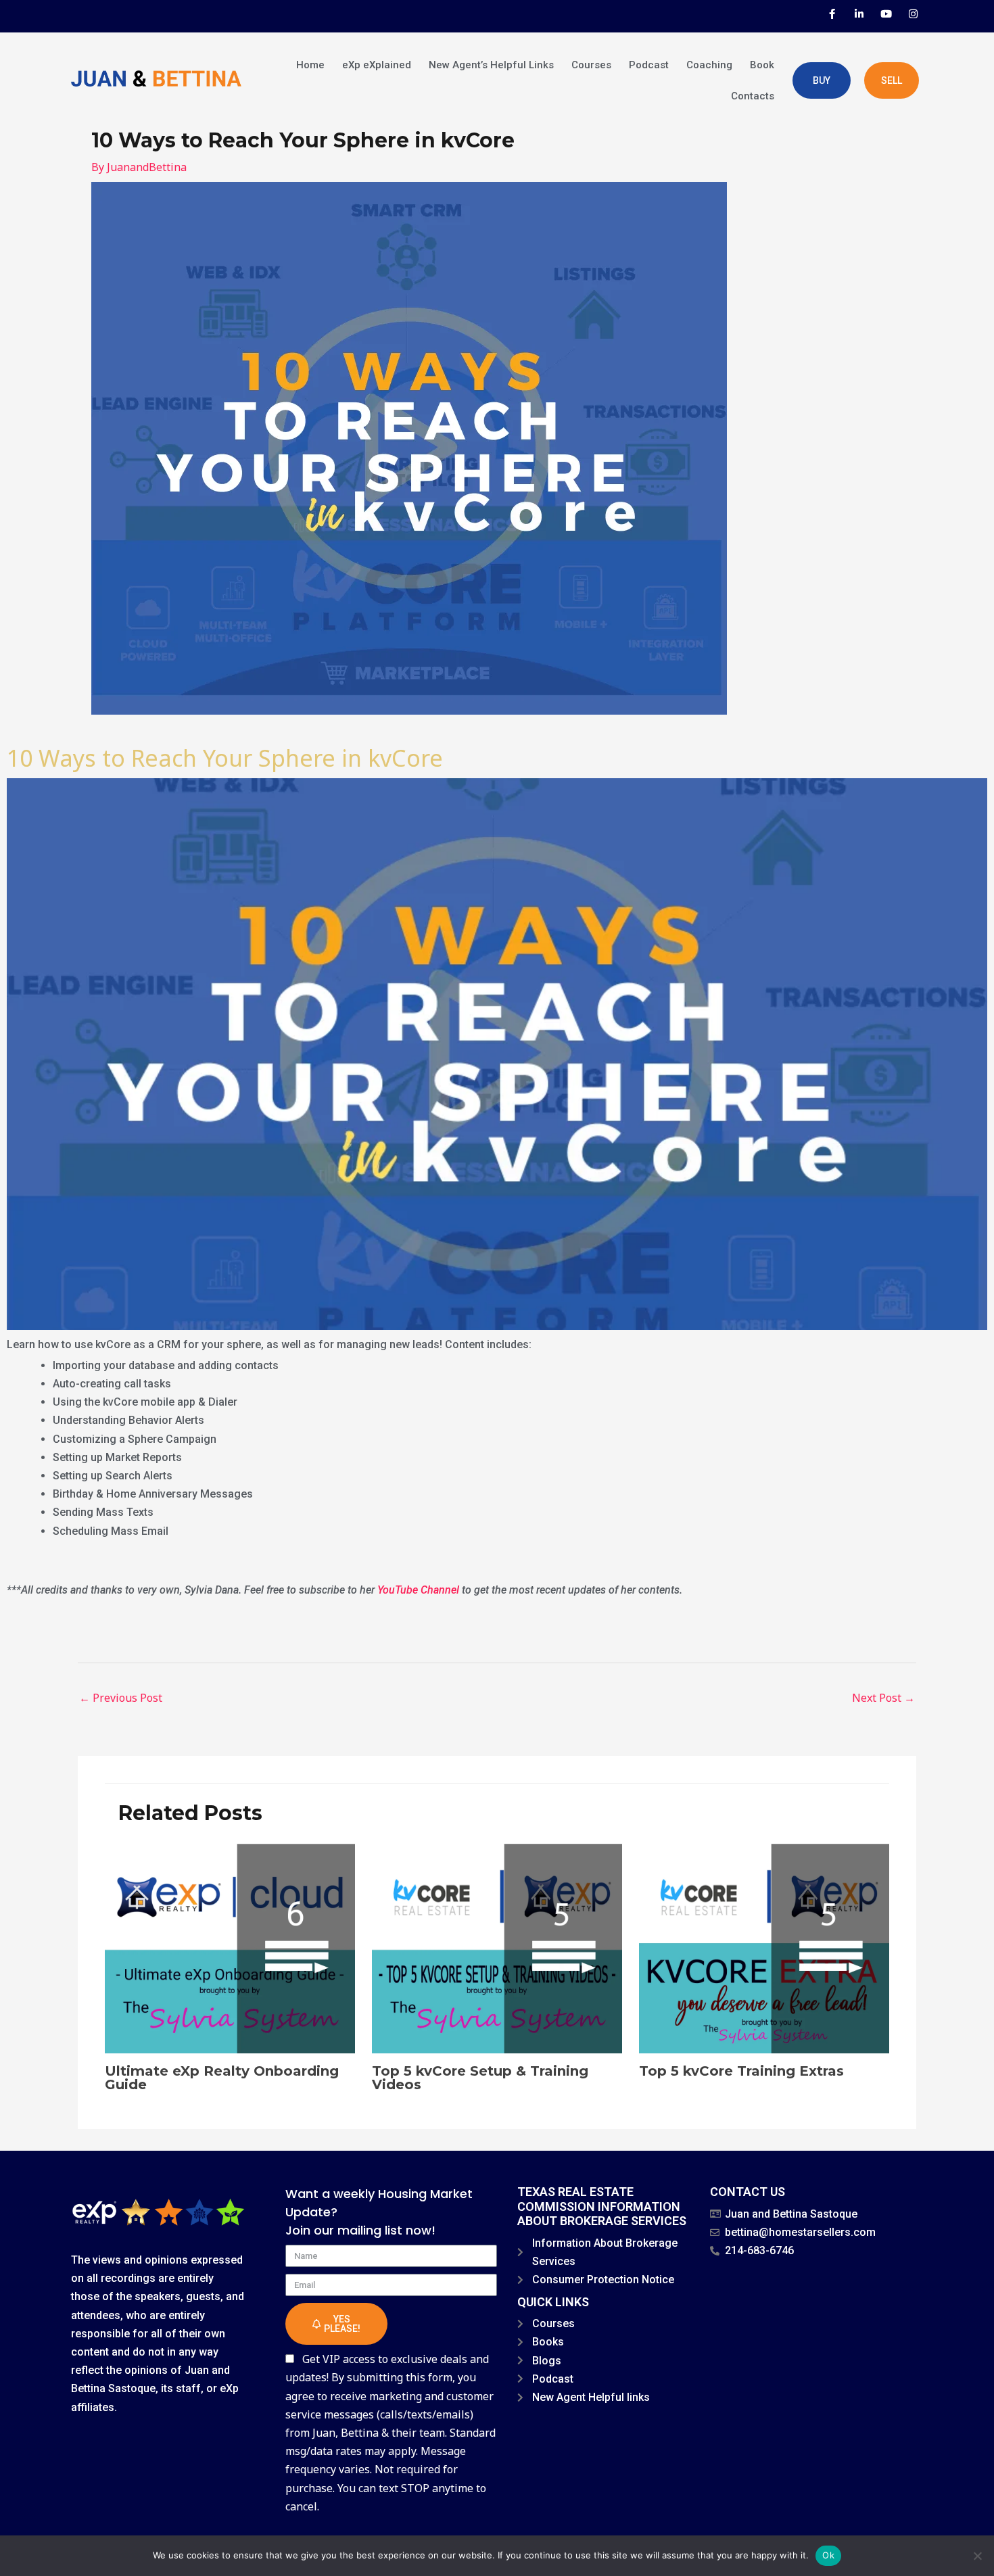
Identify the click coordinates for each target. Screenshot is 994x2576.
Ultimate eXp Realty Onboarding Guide (222, 2078)
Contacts (753, 96)
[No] (977, 2556)
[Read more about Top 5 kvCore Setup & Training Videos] (497, 1947)
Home (310, 65)
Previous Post (121, 1698)
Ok (828, 2555)
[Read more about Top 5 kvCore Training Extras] (764, 1947)
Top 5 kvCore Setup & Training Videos (480, 2078)
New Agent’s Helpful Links (491, 65)
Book (762, 65)
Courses (591, 65)
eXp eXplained (377, 65)
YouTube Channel (418, 1590)
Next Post (883, 1698)
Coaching (709, 65)
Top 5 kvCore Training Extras (741, 2071)
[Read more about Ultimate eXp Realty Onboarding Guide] (230, 1947)
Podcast (649, 65)
